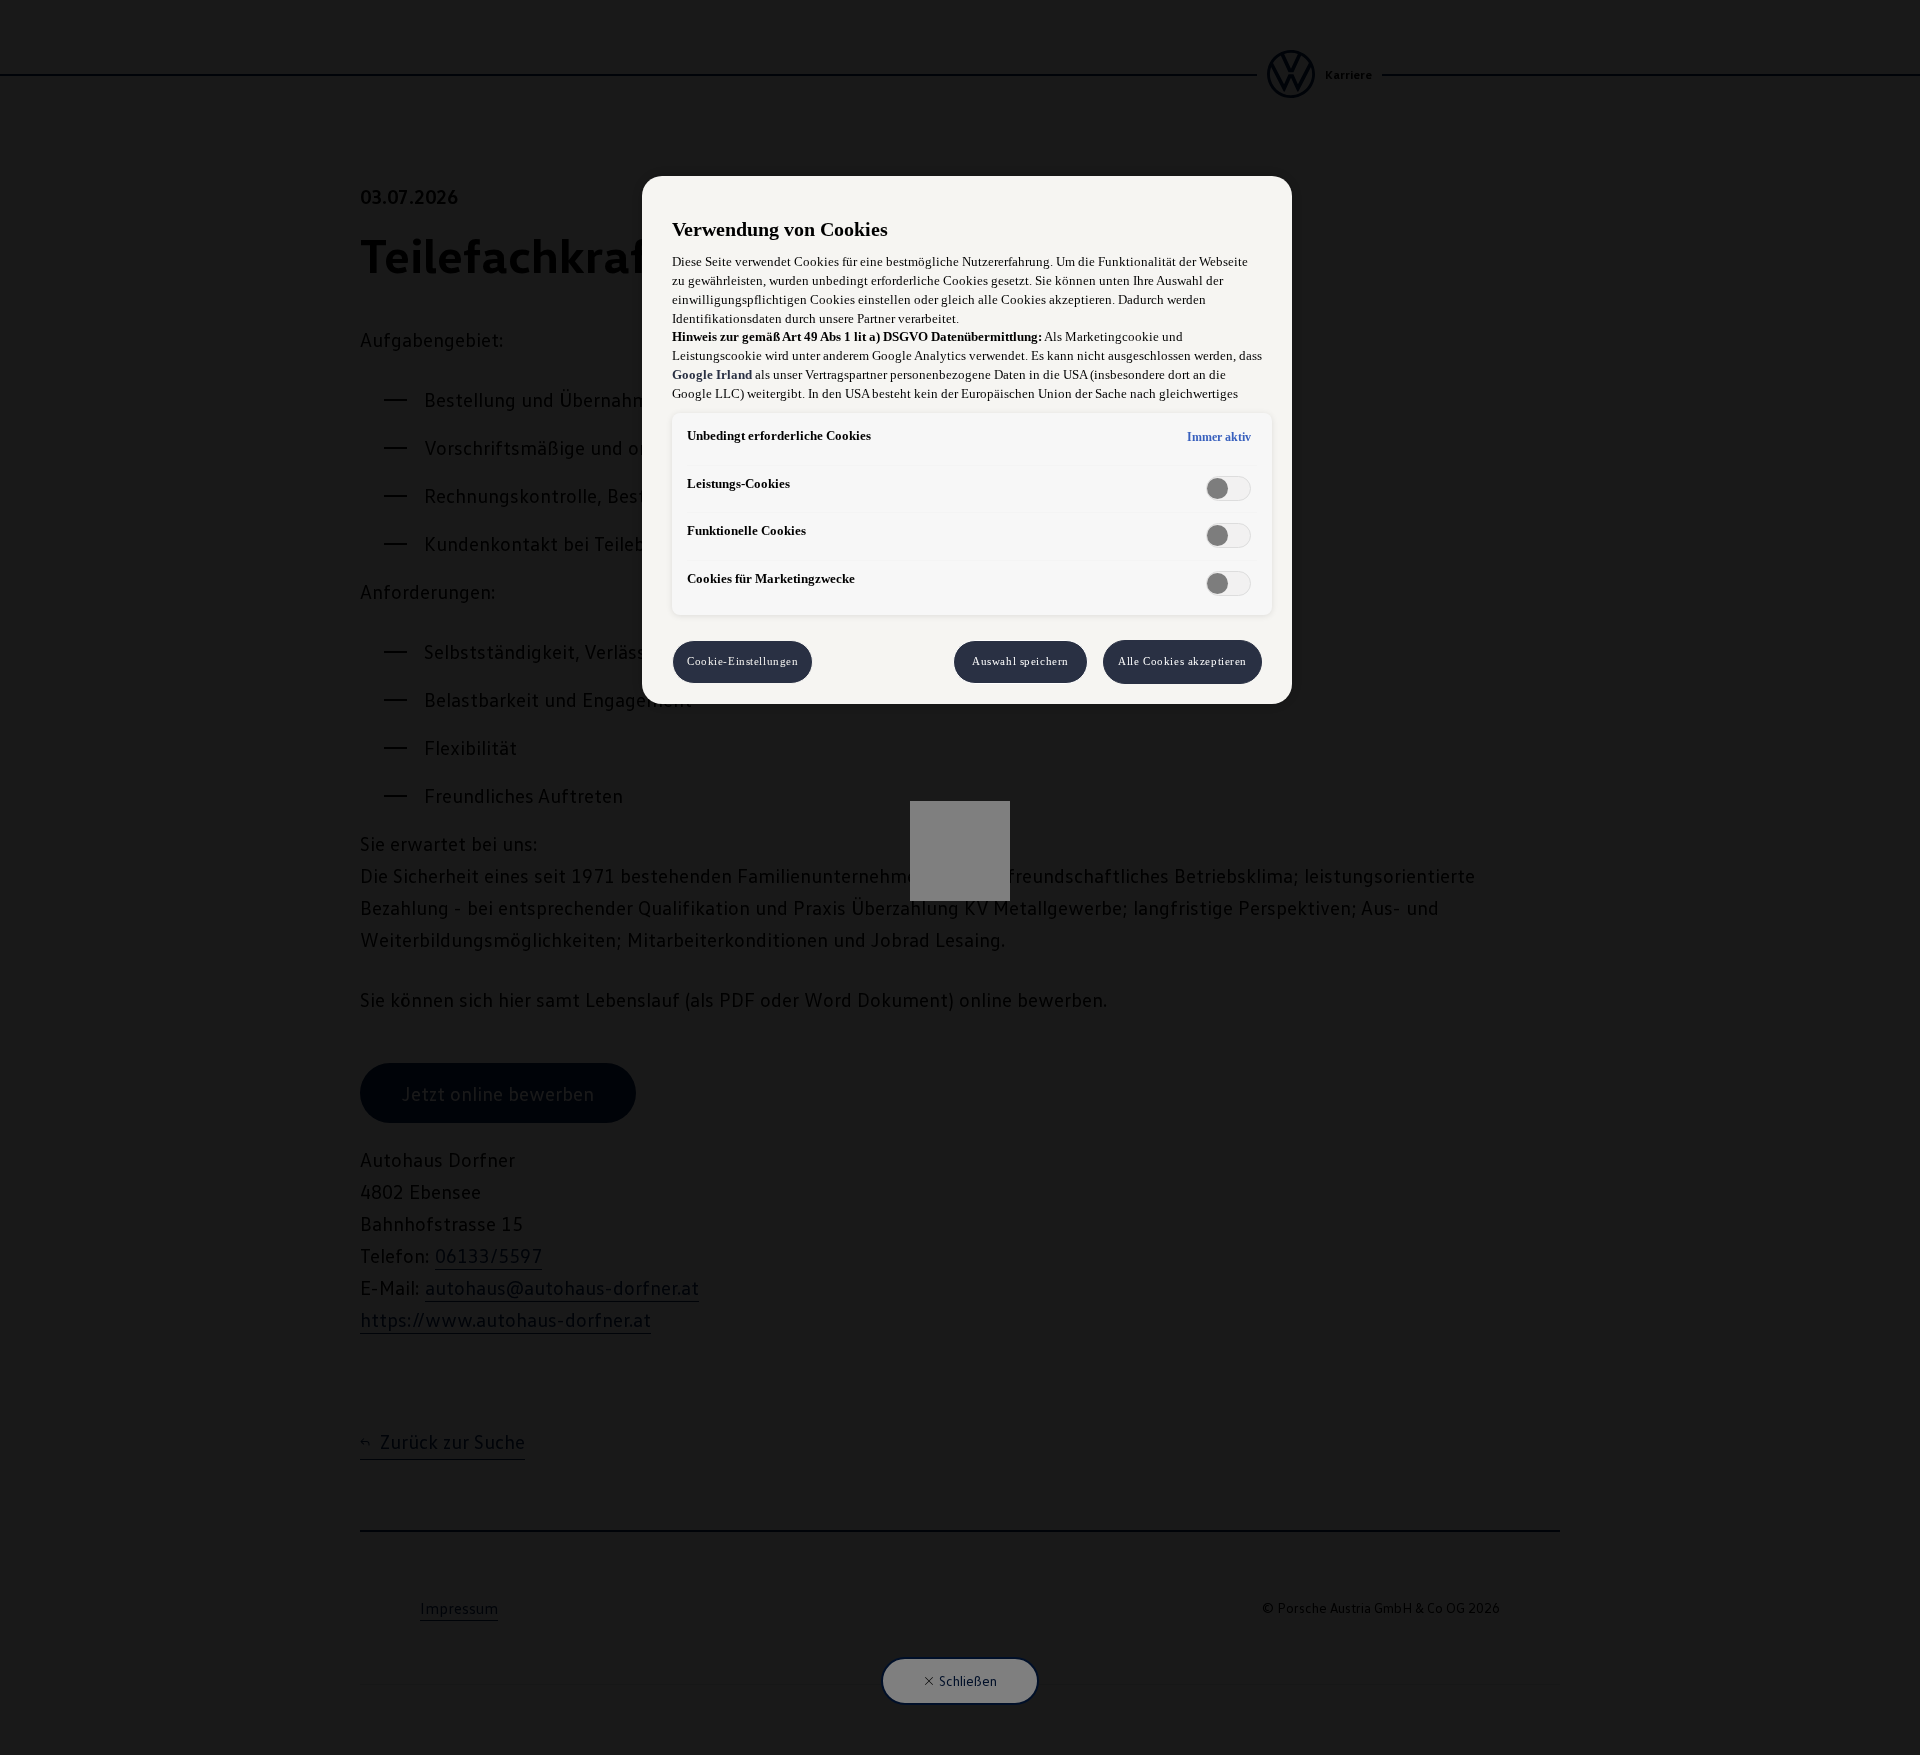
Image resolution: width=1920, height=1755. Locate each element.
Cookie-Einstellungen (742, 661)
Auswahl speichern (1020, 661)
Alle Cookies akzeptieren (1182, 661)
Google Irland (712, 375)
